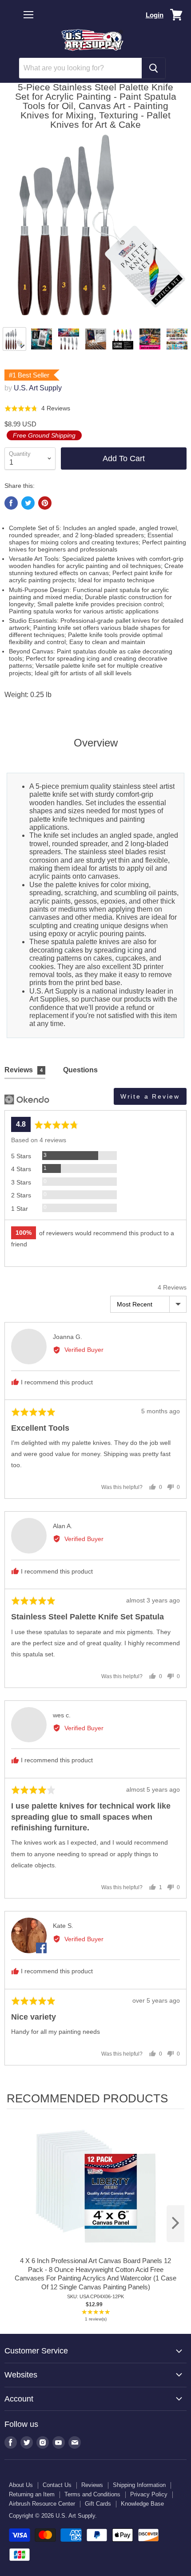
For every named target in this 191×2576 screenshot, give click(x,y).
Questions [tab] (80, 1070)
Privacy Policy (149, 2494)
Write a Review (150, 1096)
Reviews (92, 2485)
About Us (21, 2485)
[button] (37, 408)
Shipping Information (139, 2485)
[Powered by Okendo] (27, 1099)
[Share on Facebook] (11, 503)
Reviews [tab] (24, 1070)
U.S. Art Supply (38, 388)
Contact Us (57, 2485)
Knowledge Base (142, 2504)
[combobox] (80, 68)
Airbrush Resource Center (42, 2504)
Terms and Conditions (92, 2494)
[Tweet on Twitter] (28, 503)
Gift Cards (98, 2504)
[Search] (153, 68)
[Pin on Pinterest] (45, 503)
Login (155, 15)
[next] (175, 2224)
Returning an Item (32, 2494)
